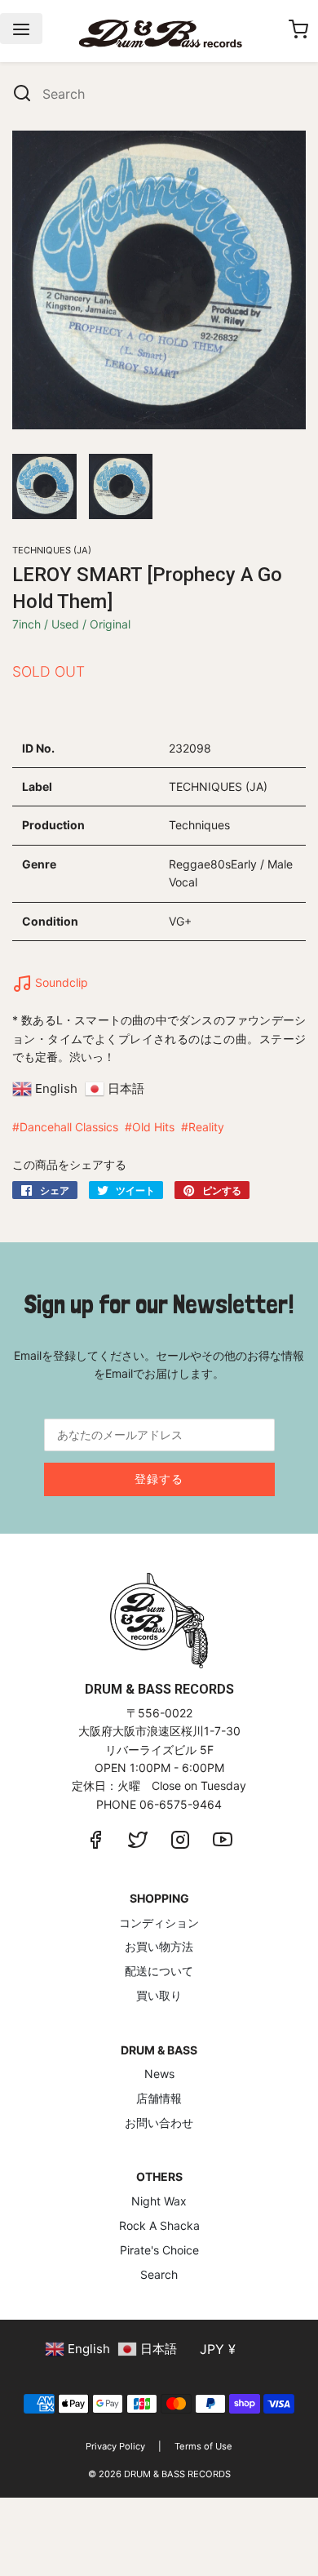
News (159, 2074)
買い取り (159, 1995)
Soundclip (60, 982)
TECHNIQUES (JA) (52, 550)
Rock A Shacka (159, 2225)
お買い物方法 (159, 1946)
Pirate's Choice (159, 2250)
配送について (159, 1971)
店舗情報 (159, 2098)
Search (159, 2274)
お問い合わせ (159, 2123)
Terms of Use (203, 2446)
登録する (159, 1479)
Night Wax (159, 2201)
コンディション (159, 1923)
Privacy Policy (115, 2446)
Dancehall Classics (69, 1127)
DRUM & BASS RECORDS (177, 2474)
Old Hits (153, 1127)
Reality (206, 1127)
